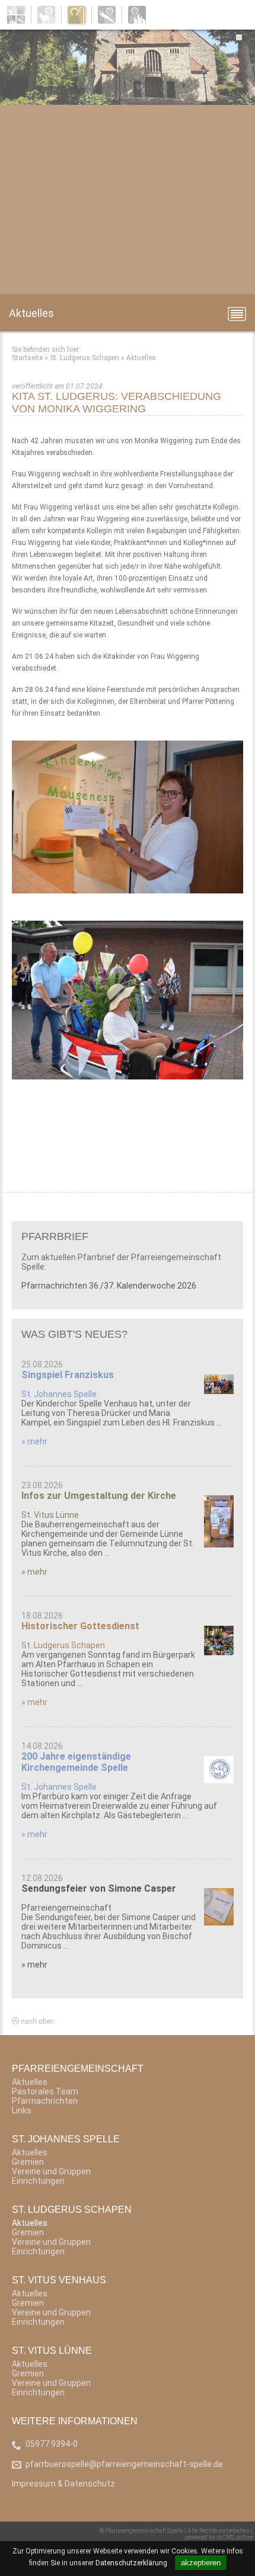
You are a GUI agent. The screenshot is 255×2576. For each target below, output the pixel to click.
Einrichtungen (38, 2181)
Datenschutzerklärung (131, 2563)
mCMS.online (235, 2537)
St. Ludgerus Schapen (85, 358)
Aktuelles (141, 358)
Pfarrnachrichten (45, 2101)
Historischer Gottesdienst (80, 1626)
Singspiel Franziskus (68, 1375)
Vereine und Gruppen (51, 2171)
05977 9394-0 (52, 2444)
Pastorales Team (45, 2091)
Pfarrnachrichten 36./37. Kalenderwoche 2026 (109, 1286)
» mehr (34, 1441)
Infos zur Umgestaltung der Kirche (99, 1496)
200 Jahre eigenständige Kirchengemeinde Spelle (76, 1762)
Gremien (28, 2162)
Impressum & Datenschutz (63, 2484)
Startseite (27, 358)
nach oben (36, 2021)
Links (22, 2110)
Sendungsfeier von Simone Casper (99, 1888)
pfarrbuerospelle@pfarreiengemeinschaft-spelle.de (124, 2464)
